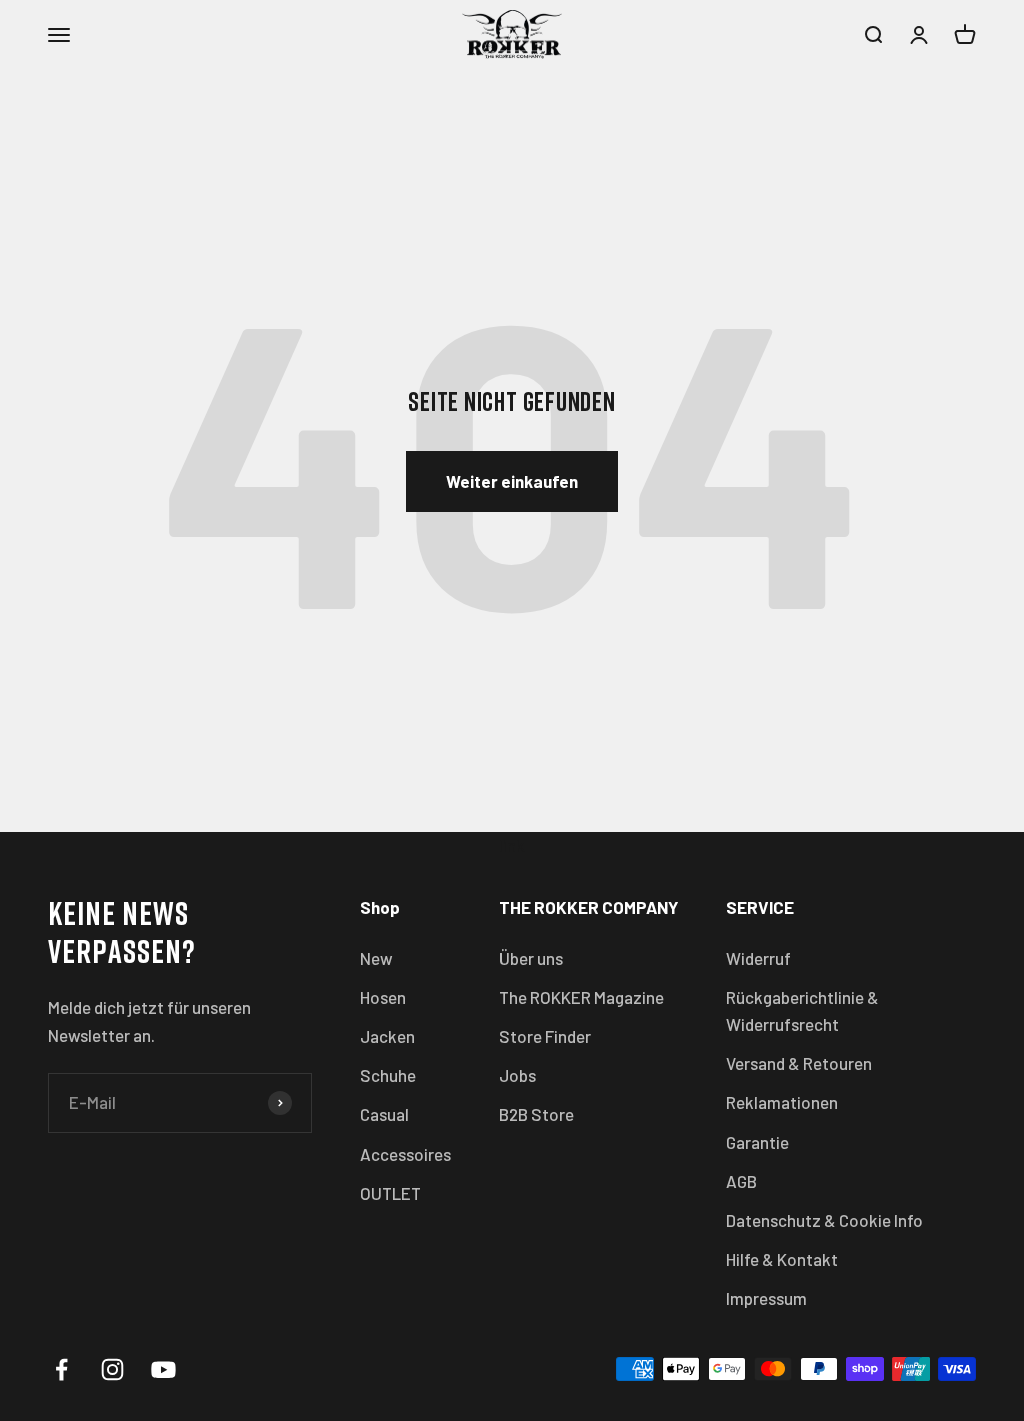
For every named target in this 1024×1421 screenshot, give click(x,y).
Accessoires (405, 1154)
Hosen (383, 997)
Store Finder (545, 1036)
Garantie (757, 1142)
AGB (741, 1181)
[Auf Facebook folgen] (61, 1369)
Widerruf (758, 958)
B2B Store (536, 1114)
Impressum (766, 1298)
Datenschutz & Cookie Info (824, 1220)
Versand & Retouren (799, 1063)
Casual (384, 1114)
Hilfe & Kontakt (782, 1259)
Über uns (531, 958)
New (376, 958)
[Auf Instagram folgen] (112, 1369)
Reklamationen (782, 1102)
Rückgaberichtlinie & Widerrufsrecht (802, 1010)
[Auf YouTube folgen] (163, 1369)
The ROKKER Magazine (581, 997)
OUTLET (390, 1193)
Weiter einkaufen (512, 481)
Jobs (517, 1075)
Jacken (387, 1036)
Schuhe (388, 1075)
